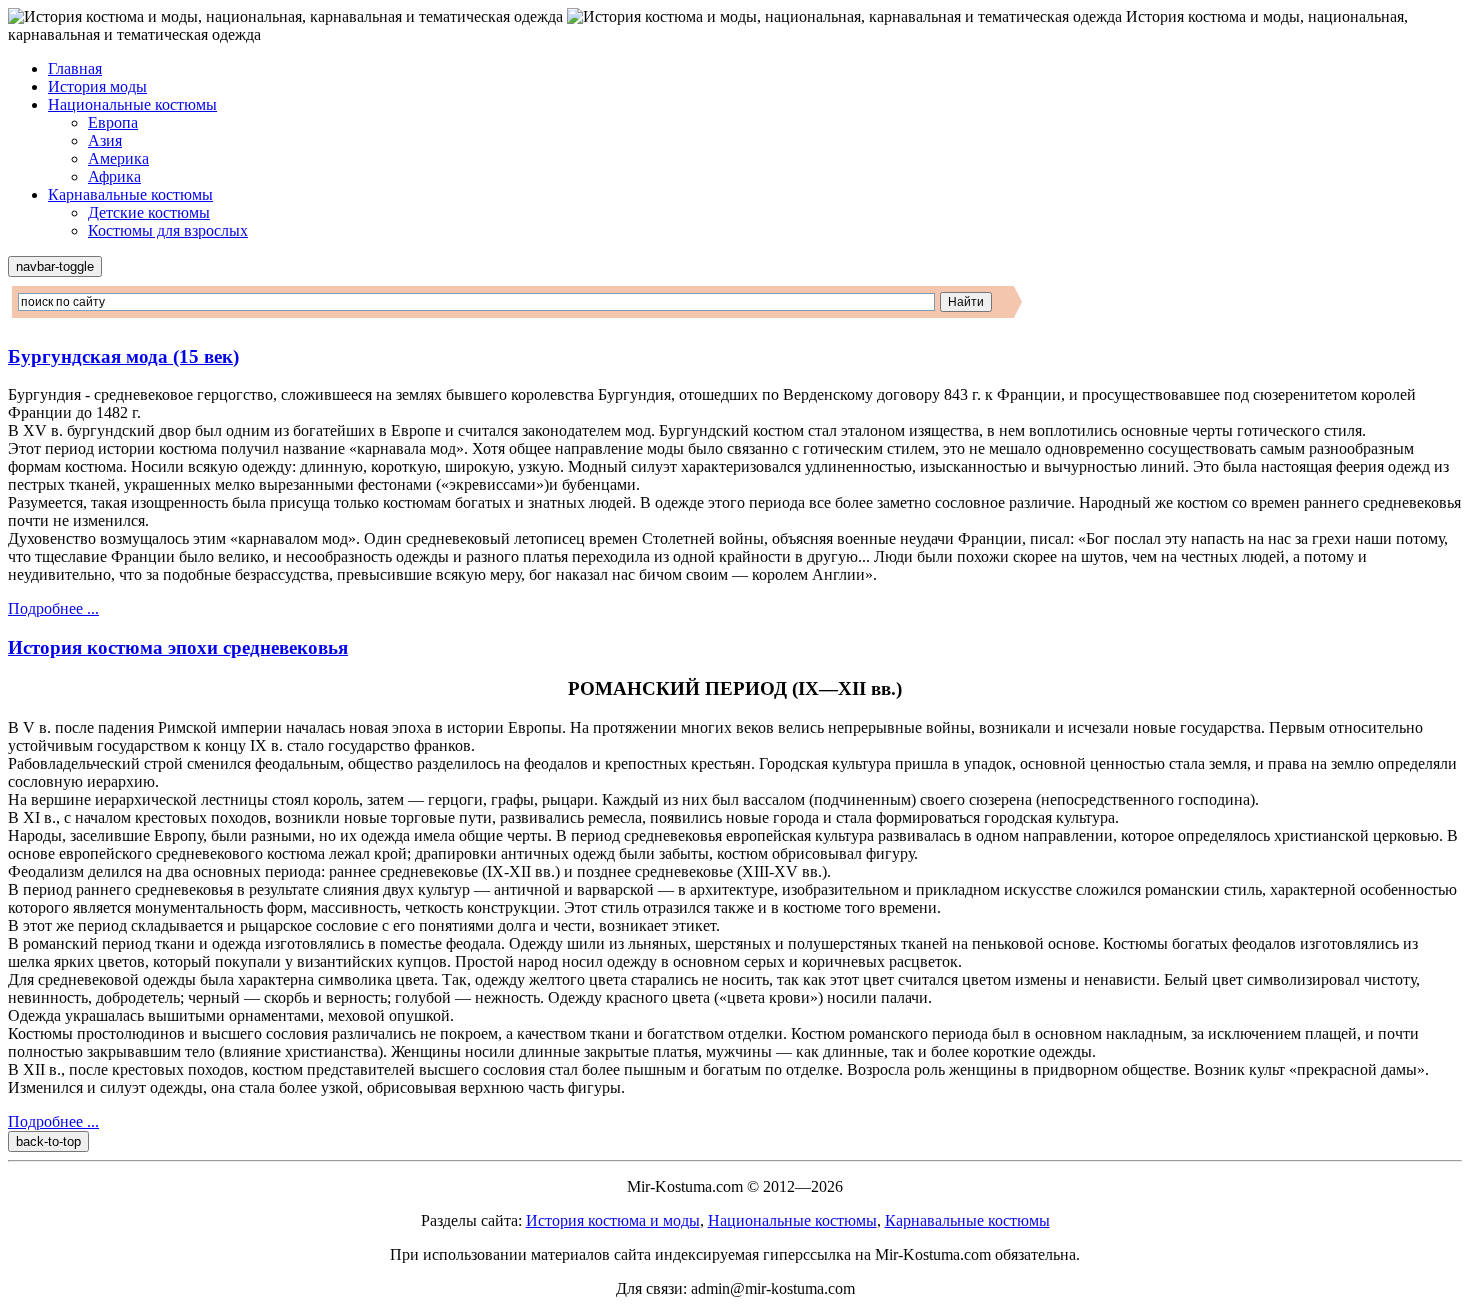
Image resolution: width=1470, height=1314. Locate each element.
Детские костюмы (149, 212)
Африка (114, 176)
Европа (113, 122)
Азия (105, 140)
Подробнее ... (53, 608)
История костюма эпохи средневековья (178, 647)
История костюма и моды (613, 1220)
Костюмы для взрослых (168, 230)
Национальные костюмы (132, 104)
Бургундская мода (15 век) (123, 356)
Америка (118, 158)
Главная (75, 68)
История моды (97, 86)
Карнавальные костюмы (130, 194)
